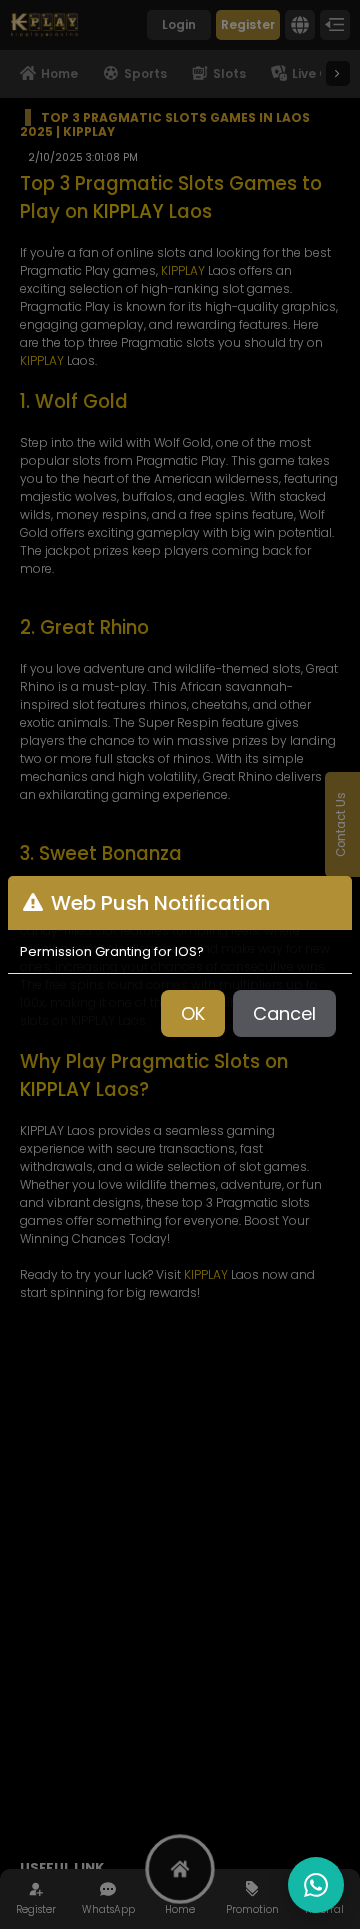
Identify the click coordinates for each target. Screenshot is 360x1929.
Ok (193, 1013)
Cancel (284, 1013)
